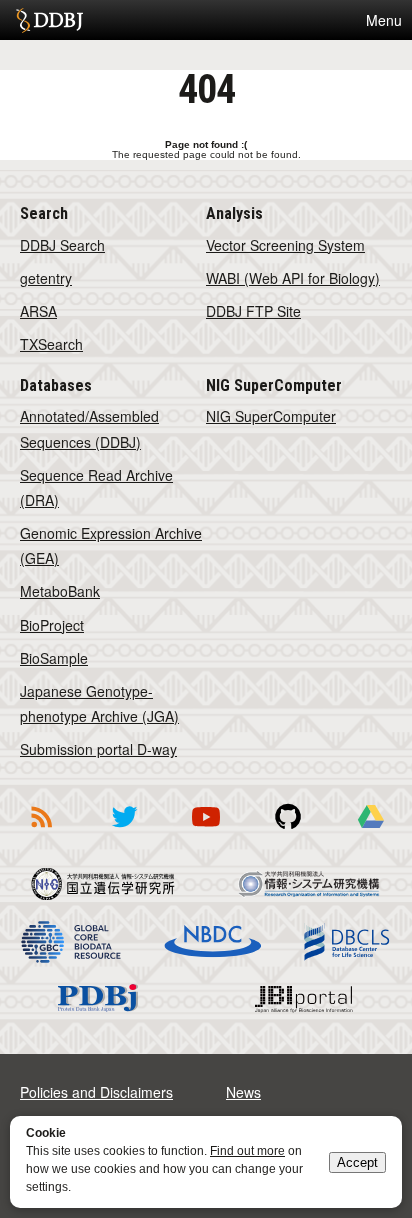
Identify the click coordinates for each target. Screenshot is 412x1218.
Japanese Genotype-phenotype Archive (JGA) (99, 703)
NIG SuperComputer (271, 416)
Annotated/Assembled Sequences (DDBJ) (89, 428)
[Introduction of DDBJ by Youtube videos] (206, 831)
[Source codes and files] (288, 831)
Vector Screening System (285, 245)
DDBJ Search (62, 245)
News (243, 1092)
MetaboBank (60, 591)
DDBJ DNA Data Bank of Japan (49, 20)
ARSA (38, 311)
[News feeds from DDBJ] (41, 831)
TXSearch (51, 344)
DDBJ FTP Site (253, 311)
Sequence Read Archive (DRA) (96, 487)
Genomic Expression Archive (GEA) (111, 545)
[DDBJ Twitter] (124, 831)
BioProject (52, 625)
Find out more (247, 1151)
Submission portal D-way (98, 749)
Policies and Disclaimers (96, 1092)
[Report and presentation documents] (371, 831)
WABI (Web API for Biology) (293, 278)
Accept (357, 1162)
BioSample (54, 658)
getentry (46, 278)
